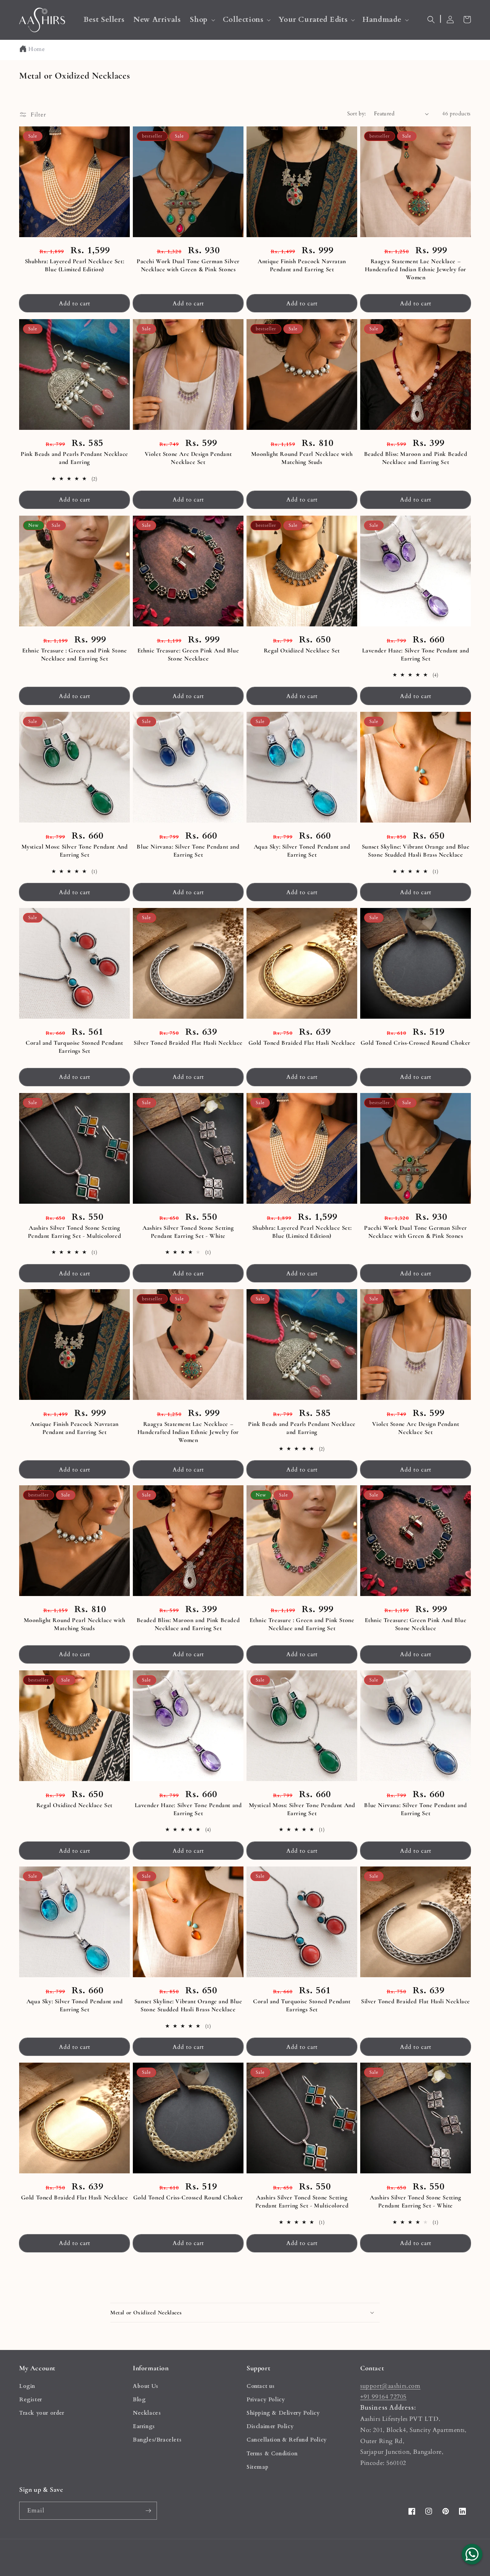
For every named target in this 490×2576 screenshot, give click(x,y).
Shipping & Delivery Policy (283, 2413)
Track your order (42, 2413)
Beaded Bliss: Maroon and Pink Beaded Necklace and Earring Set (416, 458)
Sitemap (257, 2467)
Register (31, 2400)
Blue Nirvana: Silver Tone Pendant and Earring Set (188, 851)
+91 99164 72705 (383, 2397)
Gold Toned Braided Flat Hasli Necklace (302, 1043)
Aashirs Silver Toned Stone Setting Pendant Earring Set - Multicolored (74, 1232)
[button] (202, 20)
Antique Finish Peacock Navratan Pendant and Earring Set (302, 265)
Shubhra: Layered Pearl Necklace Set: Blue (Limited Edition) (75, 265)
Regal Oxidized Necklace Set (302, 651)
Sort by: (357, 114)
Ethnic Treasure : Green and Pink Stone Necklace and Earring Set (75, 655)
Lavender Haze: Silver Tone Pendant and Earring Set (416, 655)
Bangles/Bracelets (157, 2440)
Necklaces (147, 2413)
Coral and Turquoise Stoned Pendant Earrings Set (74, 1047)
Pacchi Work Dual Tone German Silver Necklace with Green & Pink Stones (188, 265)
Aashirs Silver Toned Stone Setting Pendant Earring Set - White (188, 1232)
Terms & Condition (272, 2454)
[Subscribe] (148, 2511)
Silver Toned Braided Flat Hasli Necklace (188, 1043)
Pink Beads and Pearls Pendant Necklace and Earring (74, 458)
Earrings (144, 2426)
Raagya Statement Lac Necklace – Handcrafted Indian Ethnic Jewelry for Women (416, 269)
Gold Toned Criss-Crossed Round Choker (416, 1043)
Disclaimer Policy (270, 2426)
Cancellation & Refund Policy (287, 2440)
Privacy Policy (266, 2400)
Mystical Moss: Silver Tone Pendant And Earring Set (75, 851)
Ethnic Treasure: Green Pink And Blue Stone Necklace (188, 655)
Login (27, 2386)
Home (37, 49)
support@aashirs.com (390, 2386)
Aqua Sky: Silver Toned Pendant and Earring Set (302, 851)
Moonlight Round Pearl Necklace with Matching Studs (302, 458)
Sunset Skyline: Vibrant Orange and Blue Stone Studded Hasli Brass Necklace (416, 851)
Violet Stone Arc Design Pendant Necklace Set (188, 458)
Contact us (261, 2386)
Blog (139, 2400)
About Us (146, 2386)
